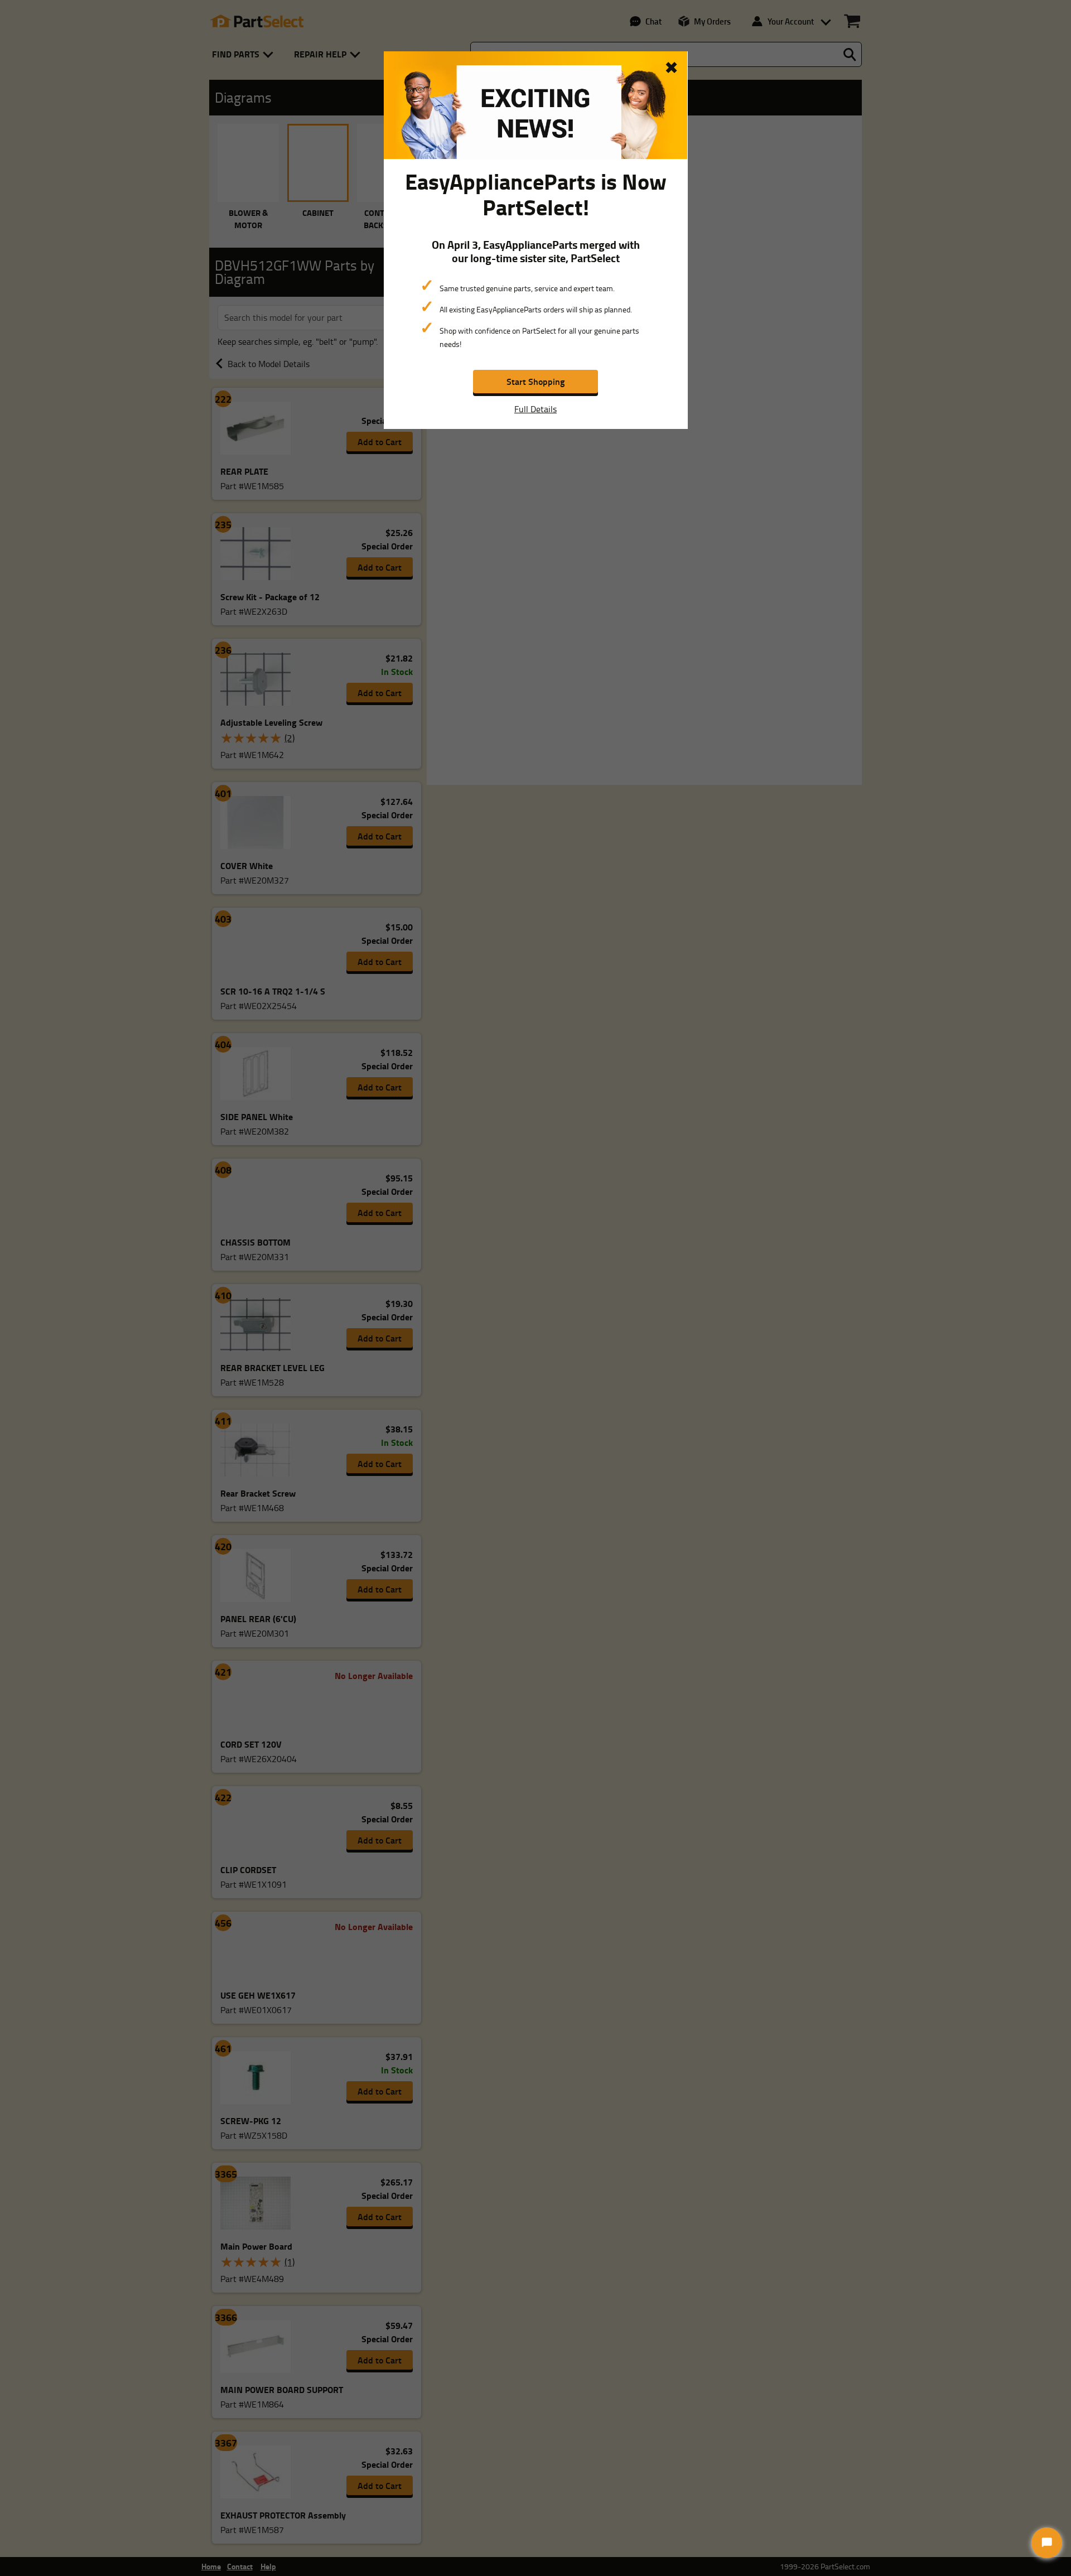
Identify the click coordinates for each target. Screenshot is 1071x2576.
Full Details (535, 409)
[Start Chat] (1047, 2543)
